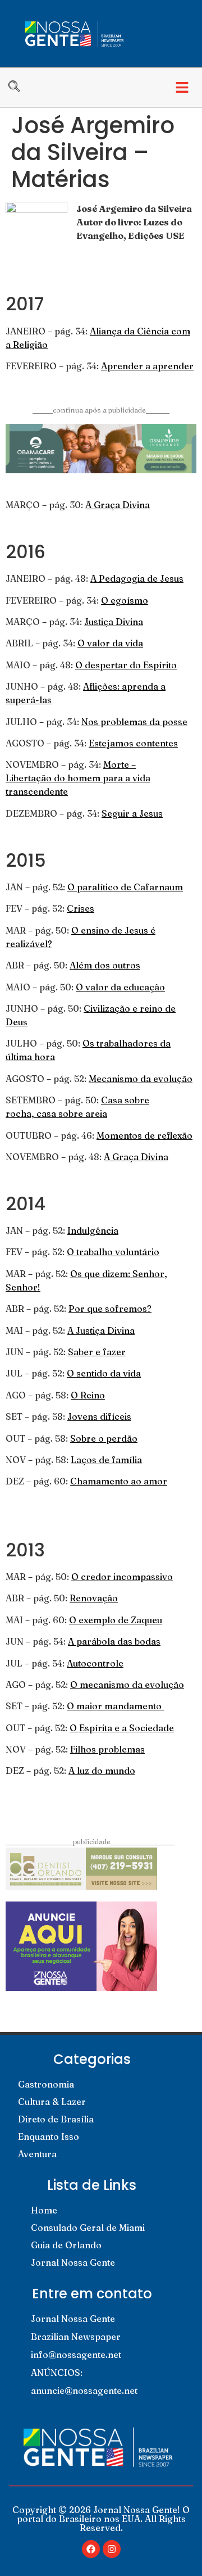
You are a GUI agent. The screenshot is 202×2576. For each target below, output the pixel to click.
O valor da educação (120, 987)
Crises (81, 908)
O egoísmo (125, 600)
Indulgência (93, 1230)
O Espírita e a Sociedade (122, 1728)
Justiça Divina (114, 622)
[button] (182, 87)
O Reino (88, 1395)
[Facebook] (91, 2549)
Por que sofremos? (110, 1309)
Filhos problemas (107, 1749)
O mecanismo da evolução (127, 1685)
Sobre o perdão (104, 1438)
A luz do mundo (102, 1771)
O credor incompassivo (122, 1577)
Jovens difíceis (99, 1416)
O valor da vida (110, 643)
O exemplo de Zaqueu (116, 1620)
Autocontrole (95, 1663)
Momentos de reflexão (144, 1135)
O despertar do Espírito (126, 665)
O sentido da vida (104, 1373)
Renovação (94, 1598)
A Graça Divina (118, 505)
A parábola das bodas (114, 1641)
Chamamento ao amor (119, 1481)
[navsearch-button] (20, 87)
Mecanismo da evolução (141, 1079)
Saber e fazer (97, 1352)
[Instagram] (112, 2549)
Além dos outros (105, 965)
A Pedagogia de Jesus (137, 578)
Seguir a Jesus (132, 813)
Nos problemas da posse (134, 722)
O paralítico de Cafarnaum (125, 887)
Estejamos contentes (133, 743)
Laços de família (106, 1460)
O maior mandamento (115, 1706)
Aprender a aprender (147, 366)
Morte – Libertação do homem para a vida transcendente (78, 778)
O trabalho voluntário (113, 1252)
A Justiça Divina (101, 1330)
